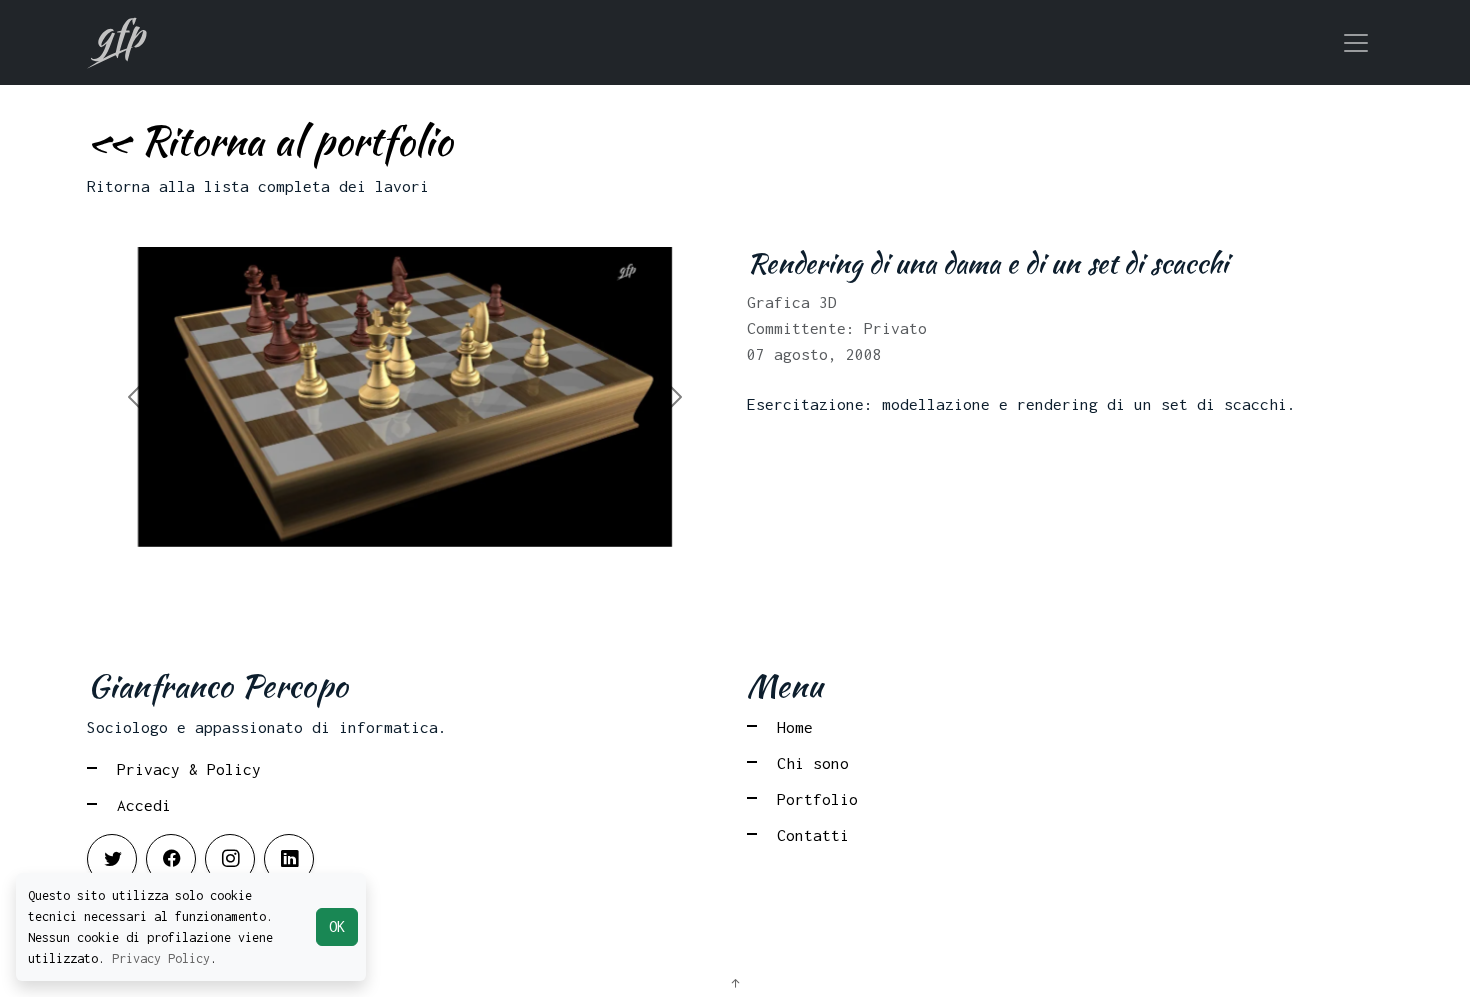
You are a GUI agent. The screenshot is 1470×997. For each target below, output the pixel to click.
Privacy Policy (161, 958)
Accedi (144, 805)
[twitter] (112, 859)
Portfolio (817, 799)
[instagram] (230, 859)
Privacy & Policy (189, 769)
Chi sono (813, 763)
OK (337, 926)
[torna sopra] (735, 984)
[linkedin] (289, 859)
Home (795, 727)
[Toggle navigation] (1356, 43)
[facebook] (171, 859)
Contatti (813, 835)
